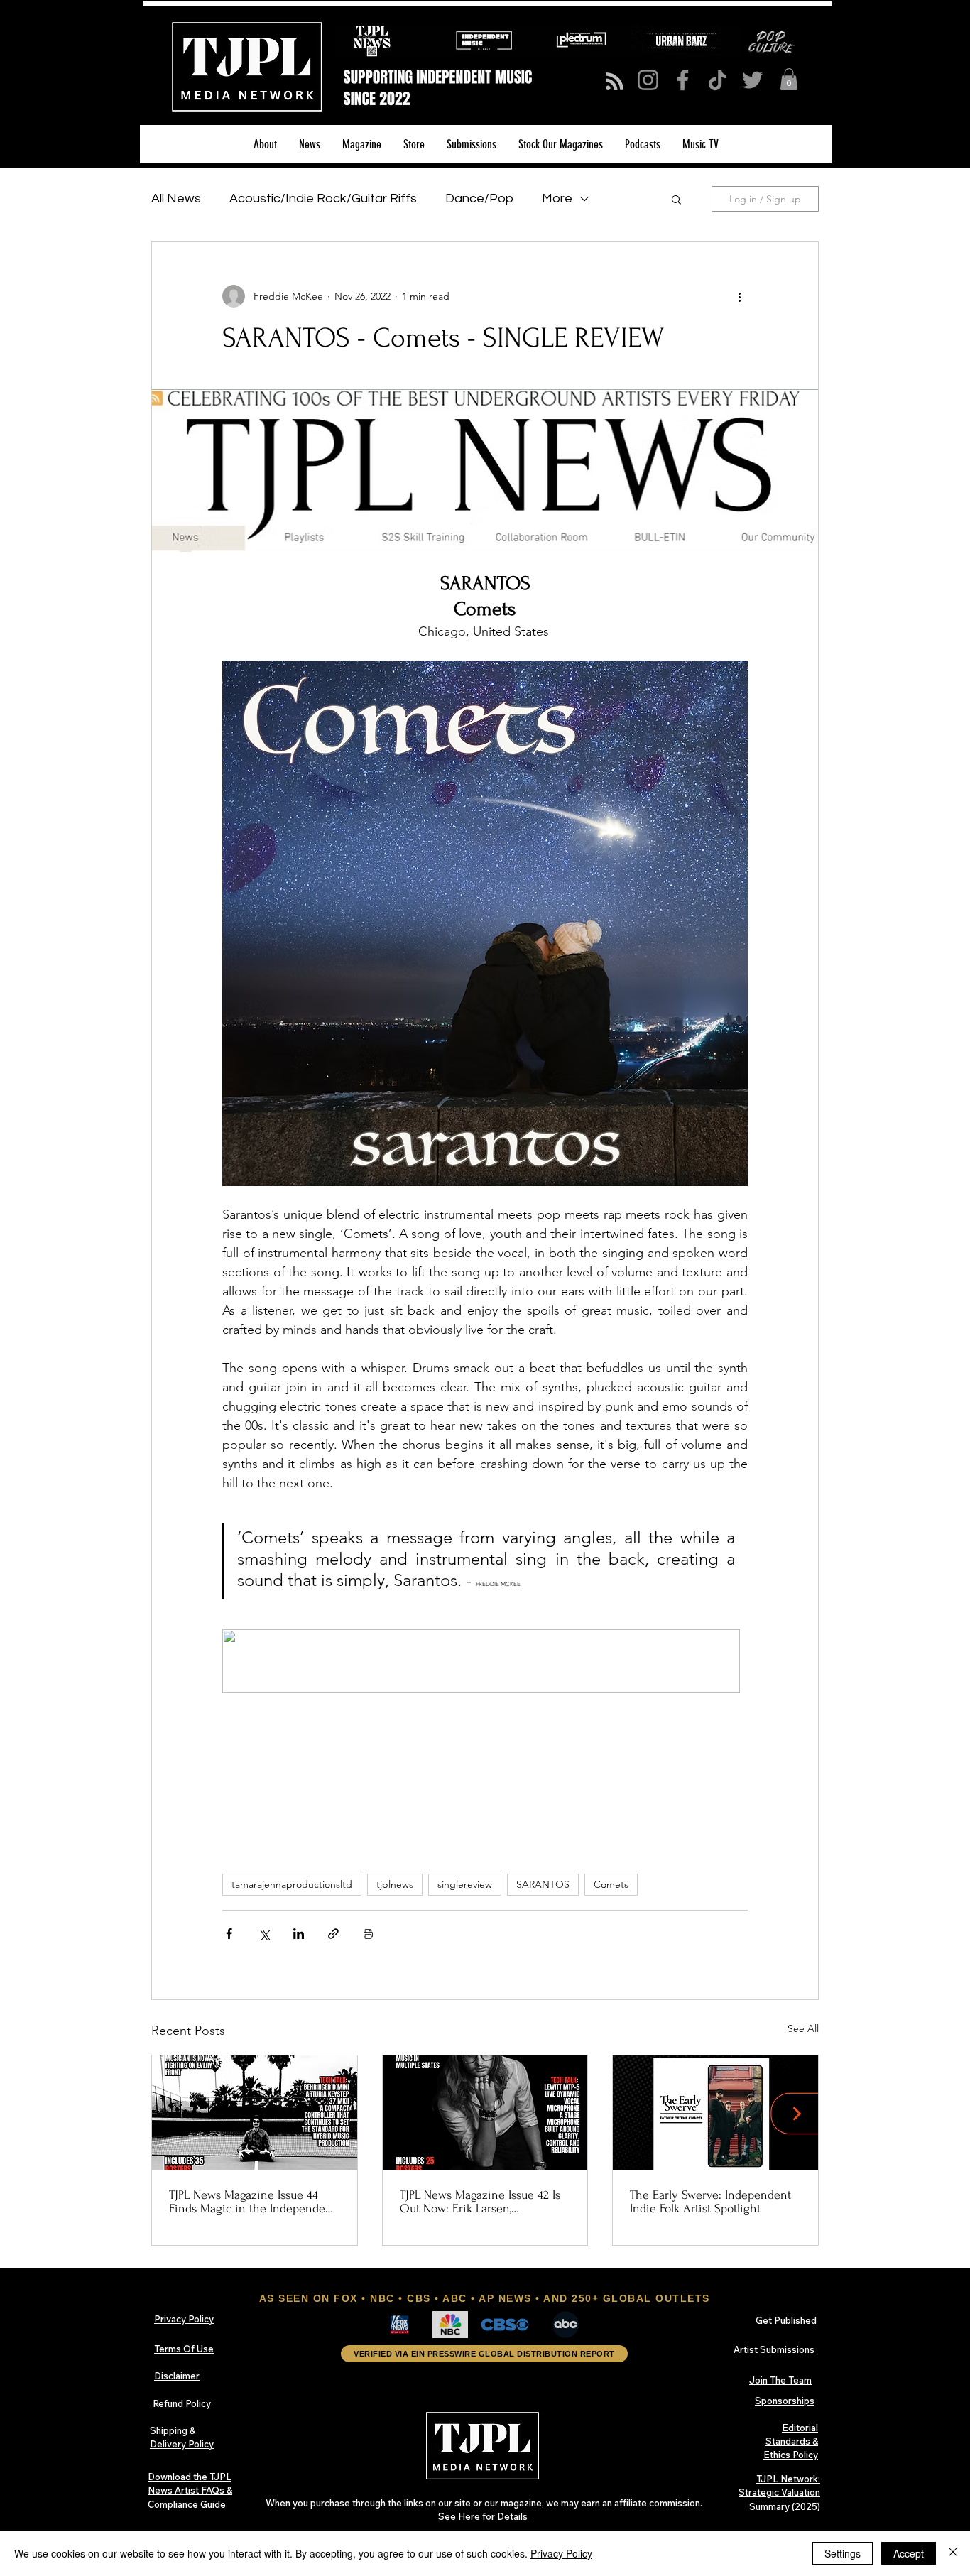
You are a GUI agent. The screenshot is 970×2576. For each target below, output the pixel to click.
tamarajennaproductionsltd (292, 1884)
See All (803, 2028)
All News (176, 199)
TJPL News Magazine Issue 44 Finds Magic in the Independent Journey (252, 2202)
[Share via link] (333, 1934)
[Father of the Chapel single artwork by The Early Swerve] (715, 2113)
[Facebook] (683, 80)
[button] (789, 79)
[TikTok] (718, 80)
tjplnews (395, 1884)
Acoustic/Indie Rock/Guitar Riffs (323, 199)
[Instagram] (648, 80)
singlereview (465, 1884)
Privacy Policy (561, 2553)
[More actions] (739, 296)
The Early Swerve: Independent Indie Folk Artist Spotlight (710, 2202)
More (557, 199)
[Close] (953, 2553)
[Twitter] (752, 80)
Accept (909, 2553)
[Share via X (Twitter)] (264, 1934)
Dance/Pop (479, 199)
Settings (843, 2553)
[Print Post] (368, 1934)
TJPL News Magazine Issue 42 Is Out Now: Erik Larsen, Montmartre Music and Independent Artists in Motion (480, 2202)
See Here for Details (484, 2516)
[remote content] (485, 1663)
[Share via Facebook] (229, 1934)
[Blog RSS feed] (615, 82)
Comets (611, 1884)
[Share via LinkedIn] (299, 1934)
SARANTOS (543, 1884)
